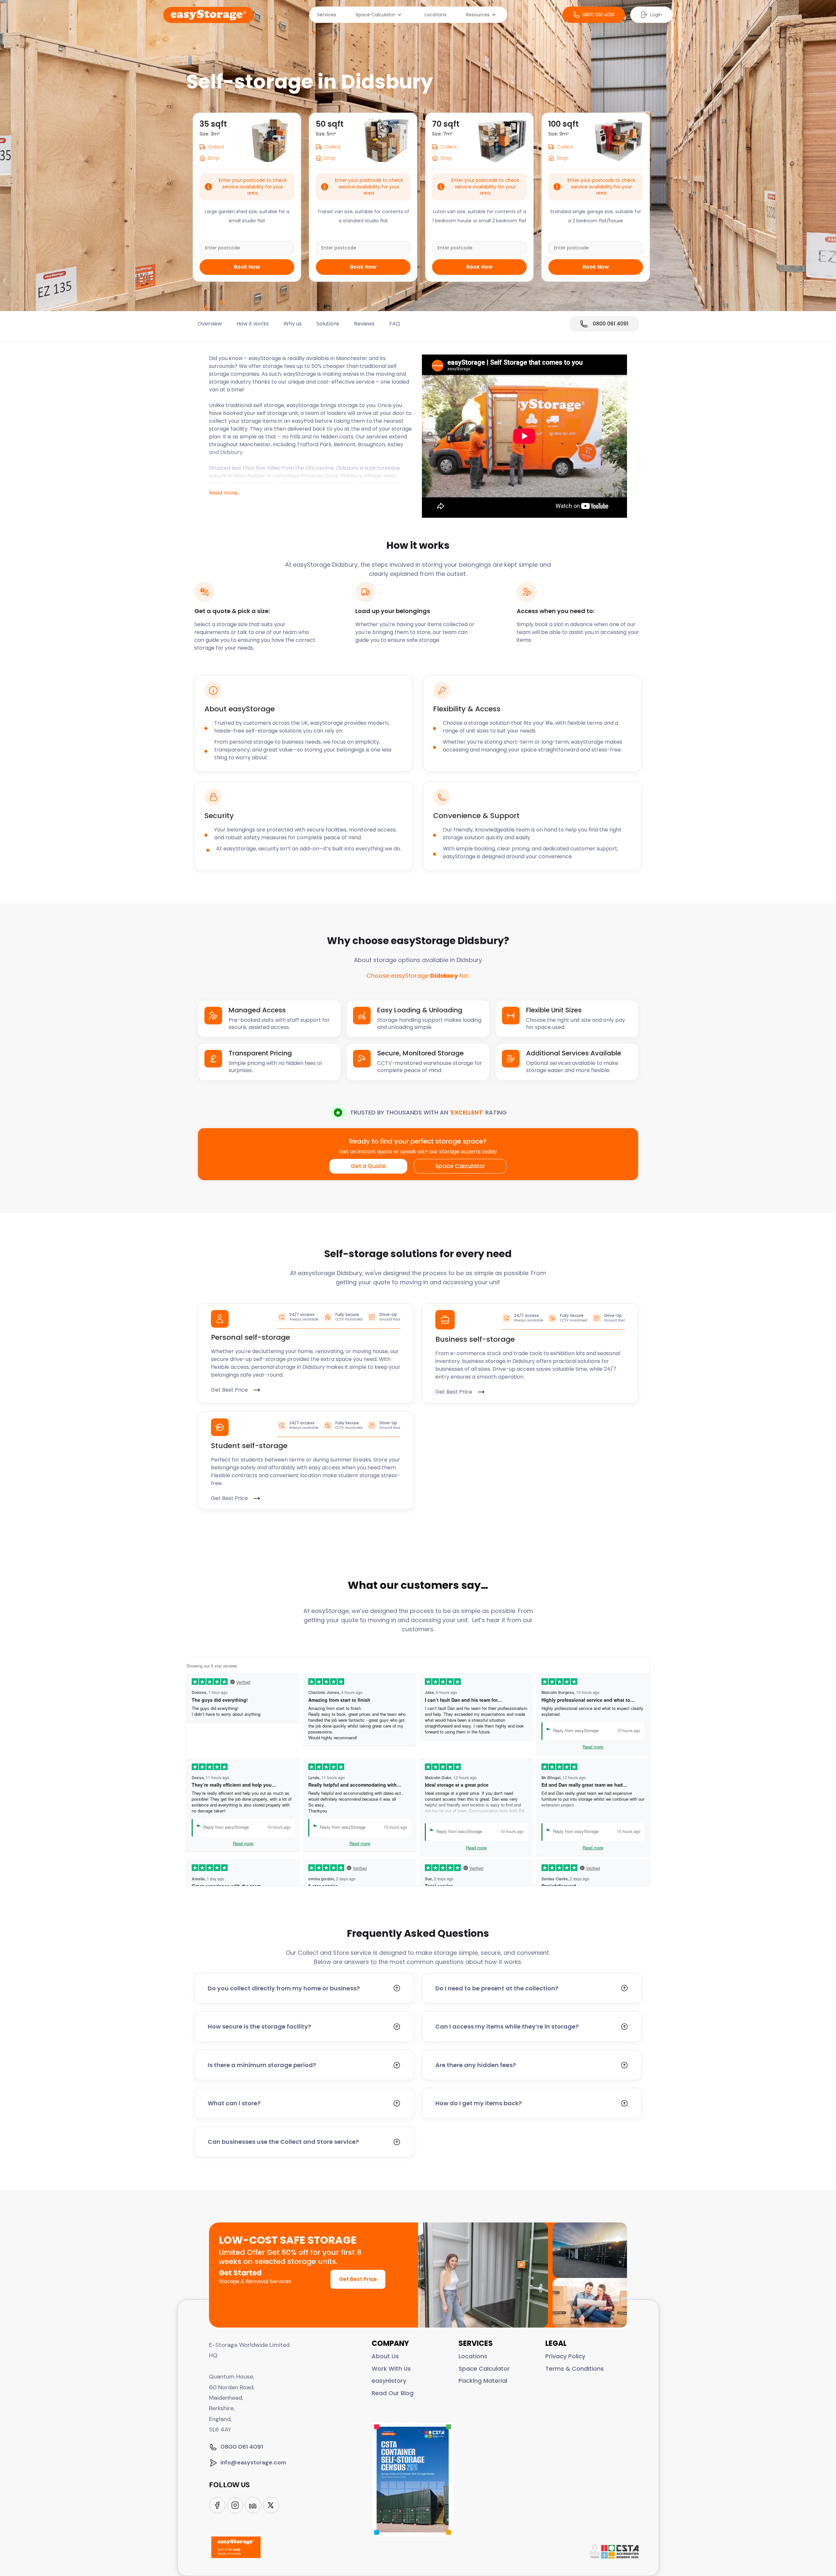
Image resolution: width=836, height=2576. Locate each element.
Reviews (364, 324)
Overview (210, 324)
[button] (380, 15)
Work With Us (391, 2369)
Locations (435, 15)
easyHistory (389, 2381)
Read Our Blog (393, 2393)
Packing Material (483, 2381)
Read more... (225, 493)
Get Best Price (358, 2279)
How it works (253, 324)
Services (327, 15)
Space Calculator (460, 1166)
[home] (209, 15)
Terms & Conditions (575, 2369)
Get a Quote (368, 1166)
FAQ (395, 324)
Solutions (328, 324)
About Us (385, 2356)
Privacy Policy (565, 2356)
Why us (293, 324)
